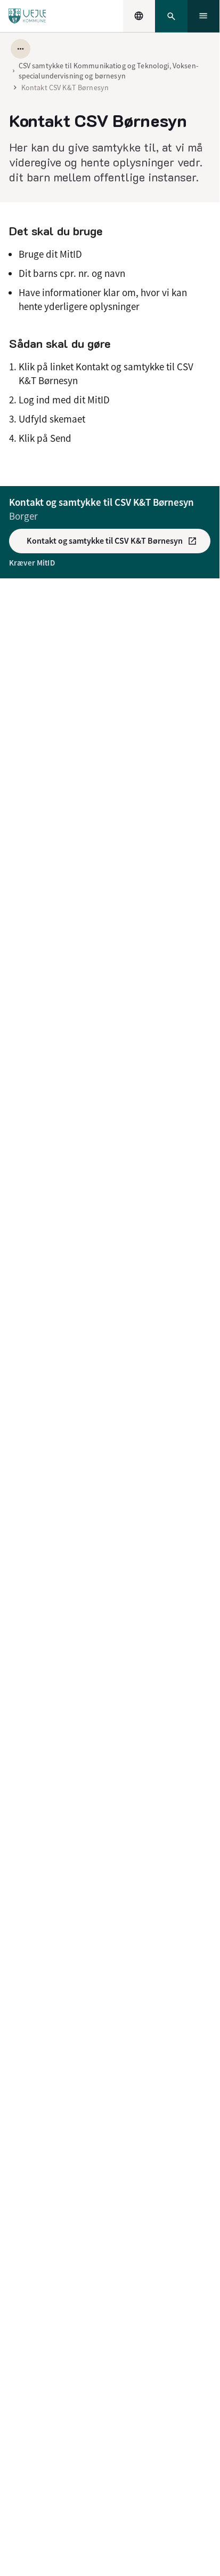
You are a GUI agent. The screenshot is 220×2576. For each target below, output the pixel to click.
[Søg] (171, 16)
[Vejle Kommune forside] (27, 16)
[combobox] (139, 16)
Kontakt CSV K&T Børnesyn (65, 88)
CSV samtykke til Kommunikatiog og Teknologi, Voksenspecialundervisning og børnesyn (108, 70)
